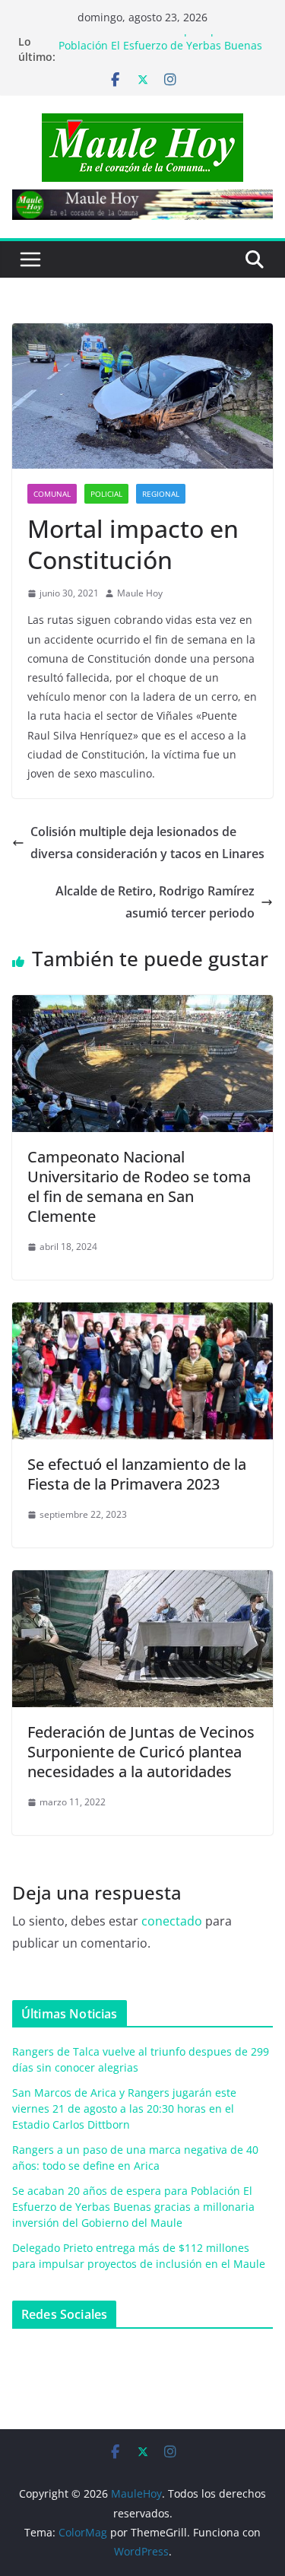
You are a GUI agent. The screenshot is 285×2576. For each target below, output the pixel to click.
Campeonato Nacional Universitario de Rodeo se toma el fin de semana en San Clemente (139, 1186)
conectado (172, 1921)
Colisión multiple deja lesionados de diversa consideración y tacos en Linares (147, 843)
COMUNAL (52, 494)
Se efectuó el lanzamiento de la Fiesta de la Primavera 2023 (137, 1474)
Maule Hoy (140, 593)
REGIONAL (161, 494)
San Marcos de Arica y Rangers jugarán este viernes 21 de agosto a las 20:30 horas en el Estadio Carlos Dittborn (124, 2109)
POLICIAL (106, 494)
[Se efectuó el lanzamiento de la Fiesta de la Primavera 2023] (142, 1313)
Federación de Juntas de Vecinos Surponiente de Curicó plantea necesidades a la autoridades (141, 1752)
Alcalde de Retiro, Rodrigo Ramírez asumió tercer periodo (155, 902)
